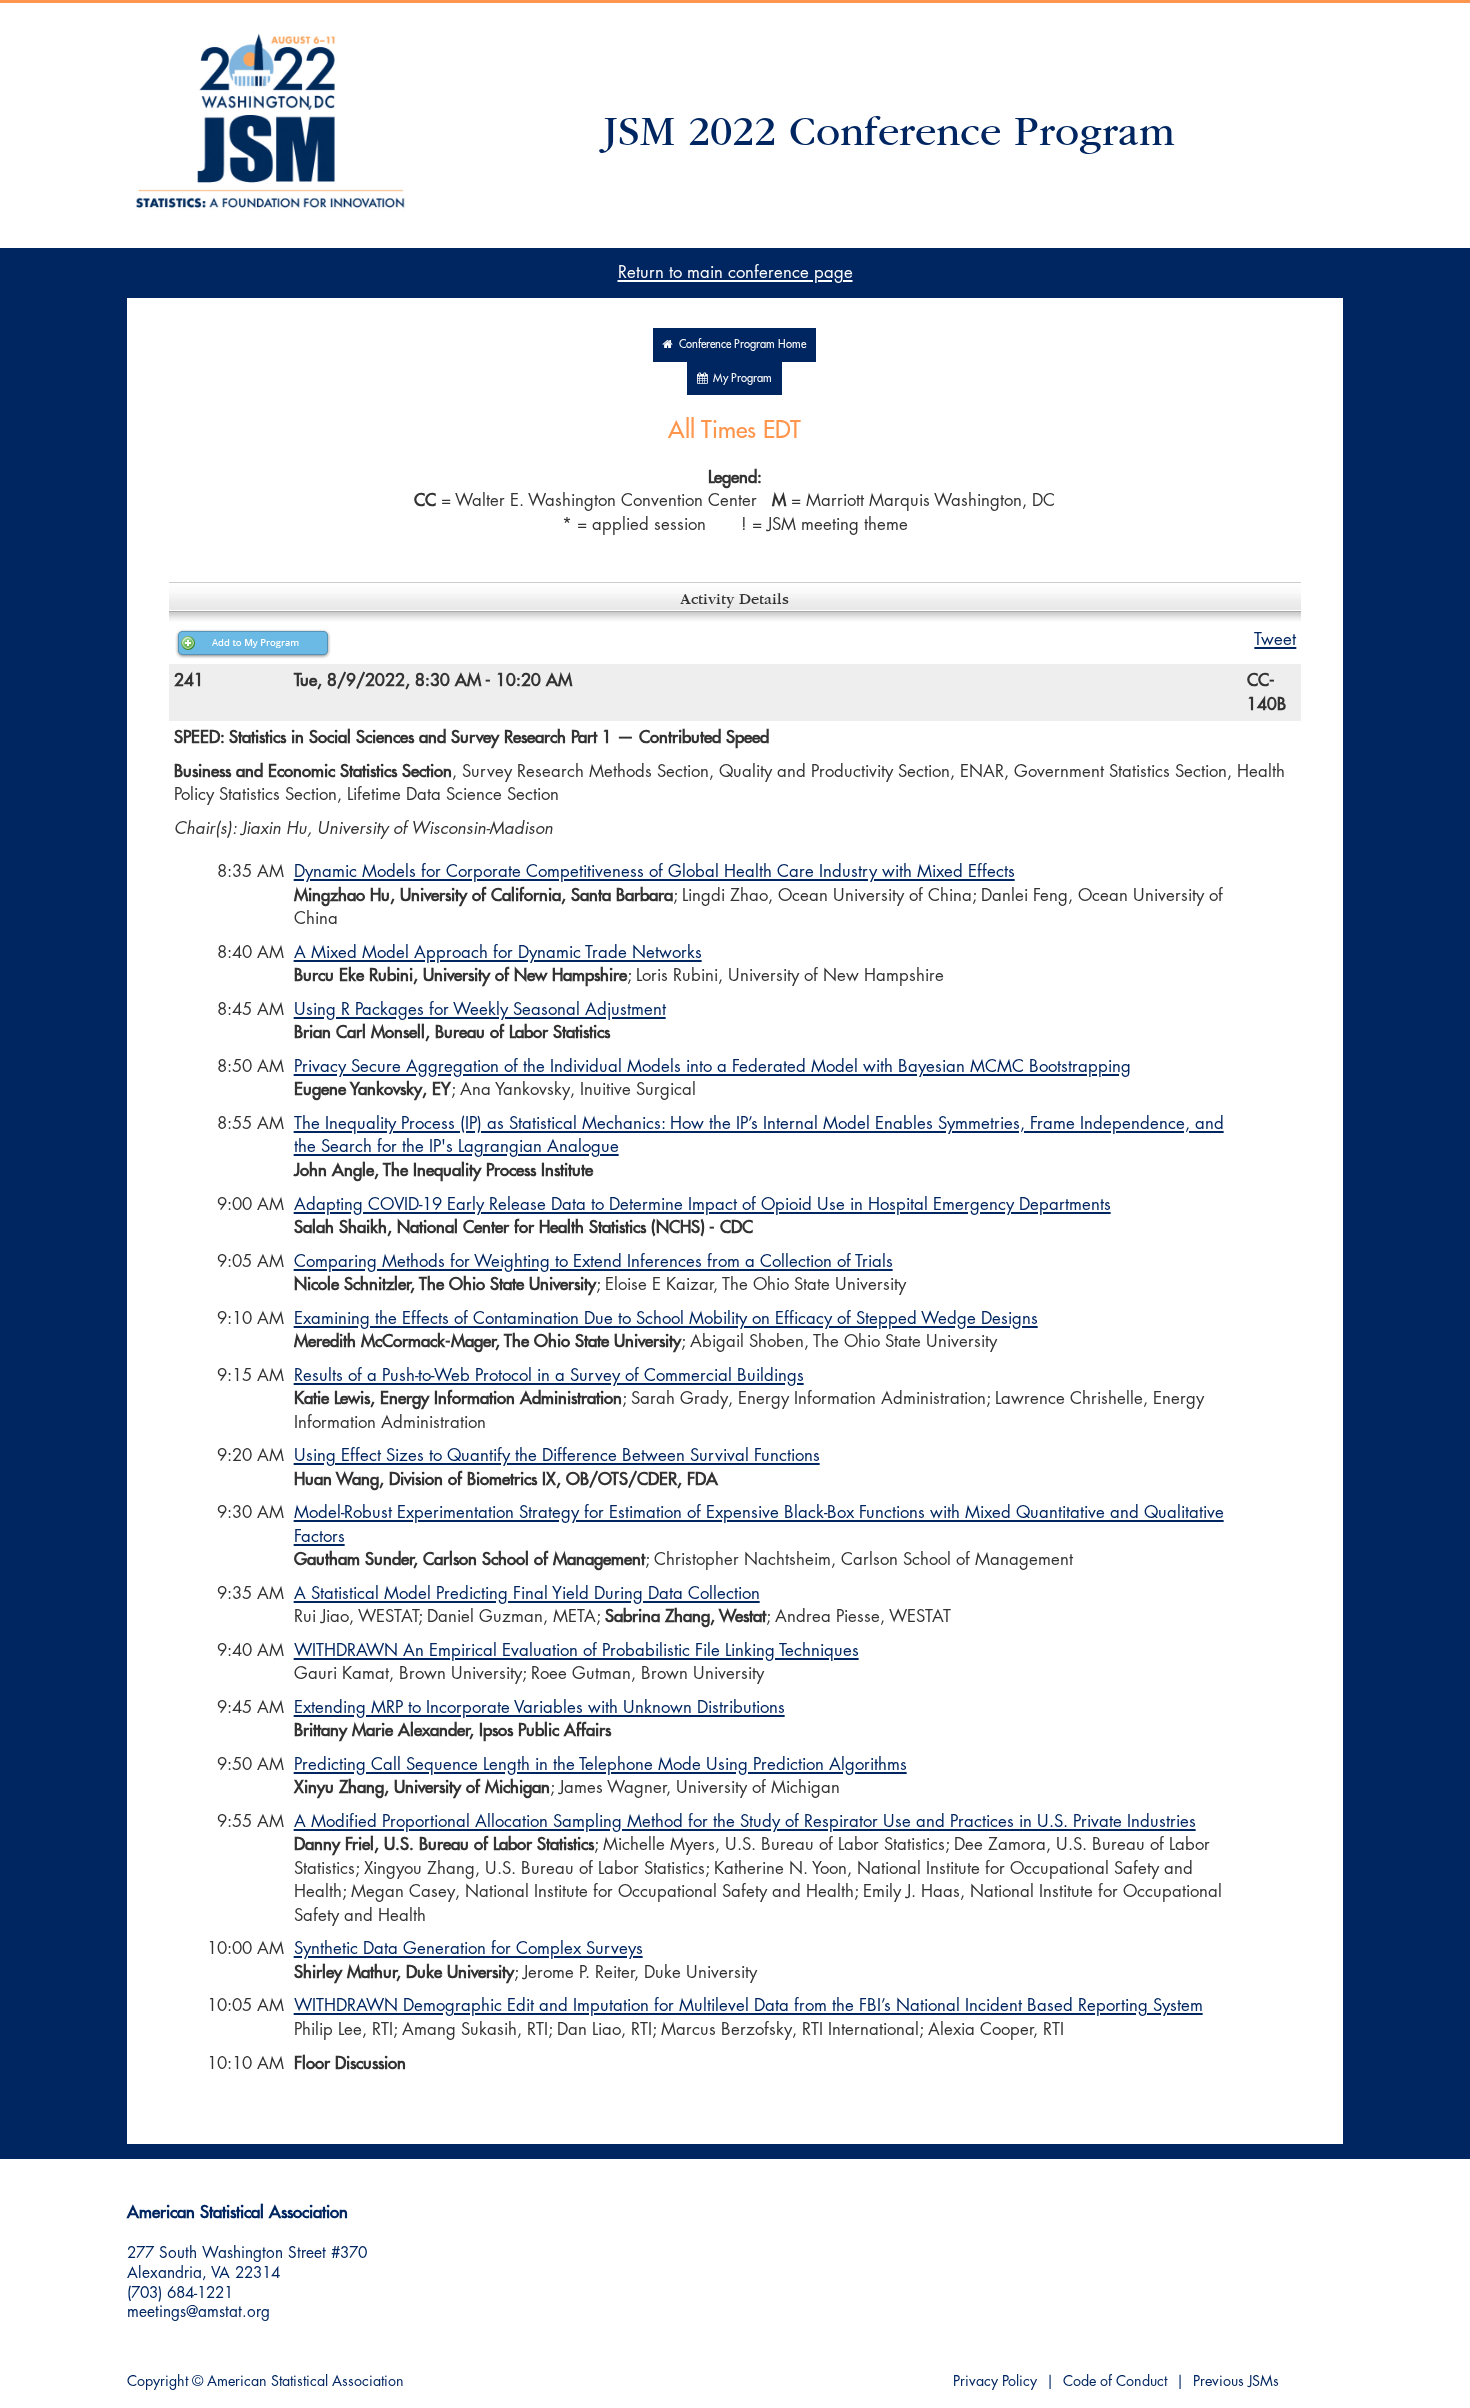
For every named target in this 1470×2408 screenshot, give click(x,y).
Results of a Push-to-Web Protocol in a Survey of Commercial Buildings (549, 1375)
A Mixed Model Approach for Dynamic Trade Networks (498, 952)
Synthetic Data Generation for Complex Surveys (468, 1948)
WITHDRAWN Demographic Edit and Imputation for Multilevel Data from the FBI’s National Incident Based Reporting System (748, 2005)
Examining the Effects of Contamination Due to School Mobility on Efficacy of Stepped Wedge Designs (666, 1318)
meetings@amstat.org (198, 2312)
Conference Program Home (739, 344)
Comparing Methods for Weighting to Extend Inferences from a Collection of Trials (593, 1261)
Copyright (157, 2381)
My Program (739, 378)
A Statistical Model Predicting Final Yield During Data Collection (527, 1593)
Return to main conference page (735, 272)
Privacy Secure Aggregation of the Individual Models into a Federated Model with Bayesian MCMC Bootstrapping (712, 1066)
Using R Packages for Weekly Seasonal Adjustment (480, 1009)
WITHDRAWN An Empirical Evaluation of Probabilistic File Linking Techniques (576, 1650)
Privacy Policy (995, 2381)
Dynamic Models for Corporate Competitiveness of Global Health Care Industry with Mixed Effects (654, 871)
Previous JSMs (1236, 2381)
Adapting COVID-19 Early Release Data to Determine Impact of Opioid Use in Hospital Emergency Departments (702, 1204)
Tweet (1275, 639)
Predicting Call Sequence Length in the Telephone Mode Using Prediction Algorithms (600, 1764)
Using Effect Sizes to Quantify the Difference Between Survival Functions (557, 1455)
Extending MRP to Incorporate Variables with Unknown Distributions (539, 1707)
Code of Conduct (1115, 2381)
